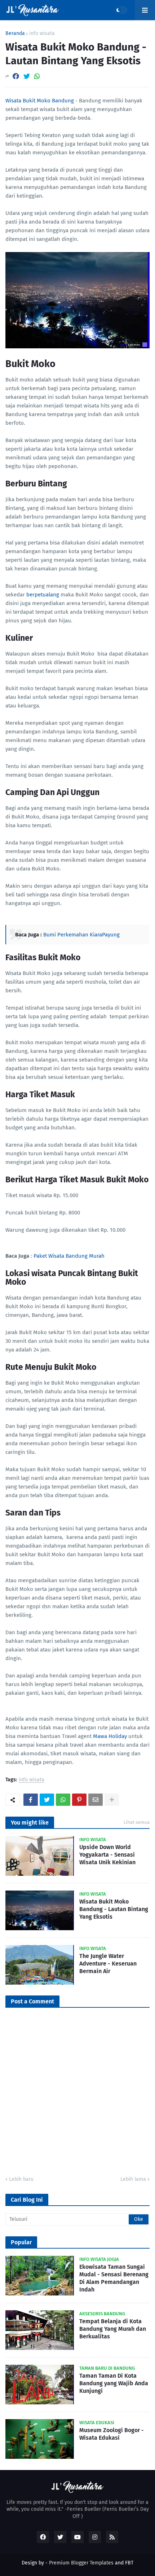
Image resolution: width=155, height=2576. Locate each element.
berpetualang (43, 595)
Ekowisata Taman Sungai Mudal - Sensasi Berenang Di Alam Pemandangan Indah (114, 2278)
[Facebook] (16, 76)
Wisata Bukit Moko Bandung (40, 101)
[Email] (96, 1800)
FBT (129, 2563)
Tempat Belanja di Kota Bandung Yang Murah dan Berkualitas (113, 2329)
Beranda (15, 34)
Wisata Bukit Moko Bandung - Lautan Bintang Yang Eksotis (114, 1909)
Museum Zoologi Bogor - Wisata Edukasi (112, 2434)
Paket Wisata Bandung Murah (69, 1256)
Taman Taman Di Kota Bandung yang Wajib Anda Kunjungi (114, 2383)
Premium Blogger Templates (81, 2563)
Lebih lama (133, 2179)
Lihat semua (137, 1822)
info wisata (42, 34)
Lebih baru (21, 2179)
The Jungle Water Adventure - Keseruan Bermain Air (108, 1964)
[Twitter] (27, 76)
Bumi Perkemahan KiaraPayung (81, 935)
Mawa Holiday (109, 1736)
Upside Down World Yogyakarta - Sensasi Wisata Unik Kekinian (107, 1855)
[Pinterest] (79, 1800)
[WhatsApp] (37, 76)
